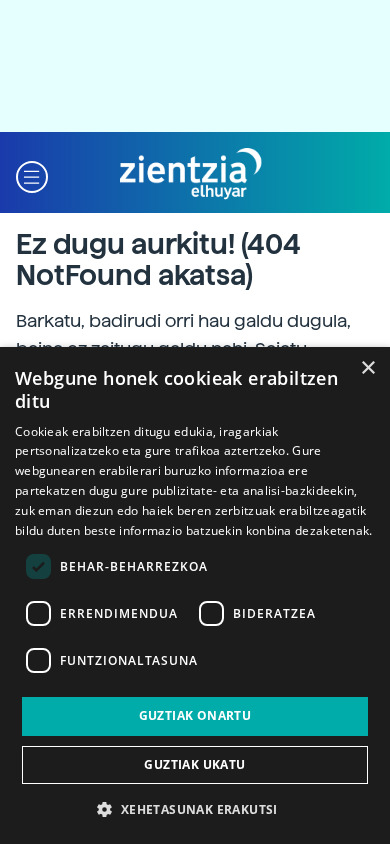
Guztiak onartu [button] (195, 715)
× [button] (367, 368)
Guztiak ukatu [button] (194, 764)
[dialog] (195, 595)
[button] (32, 174)
